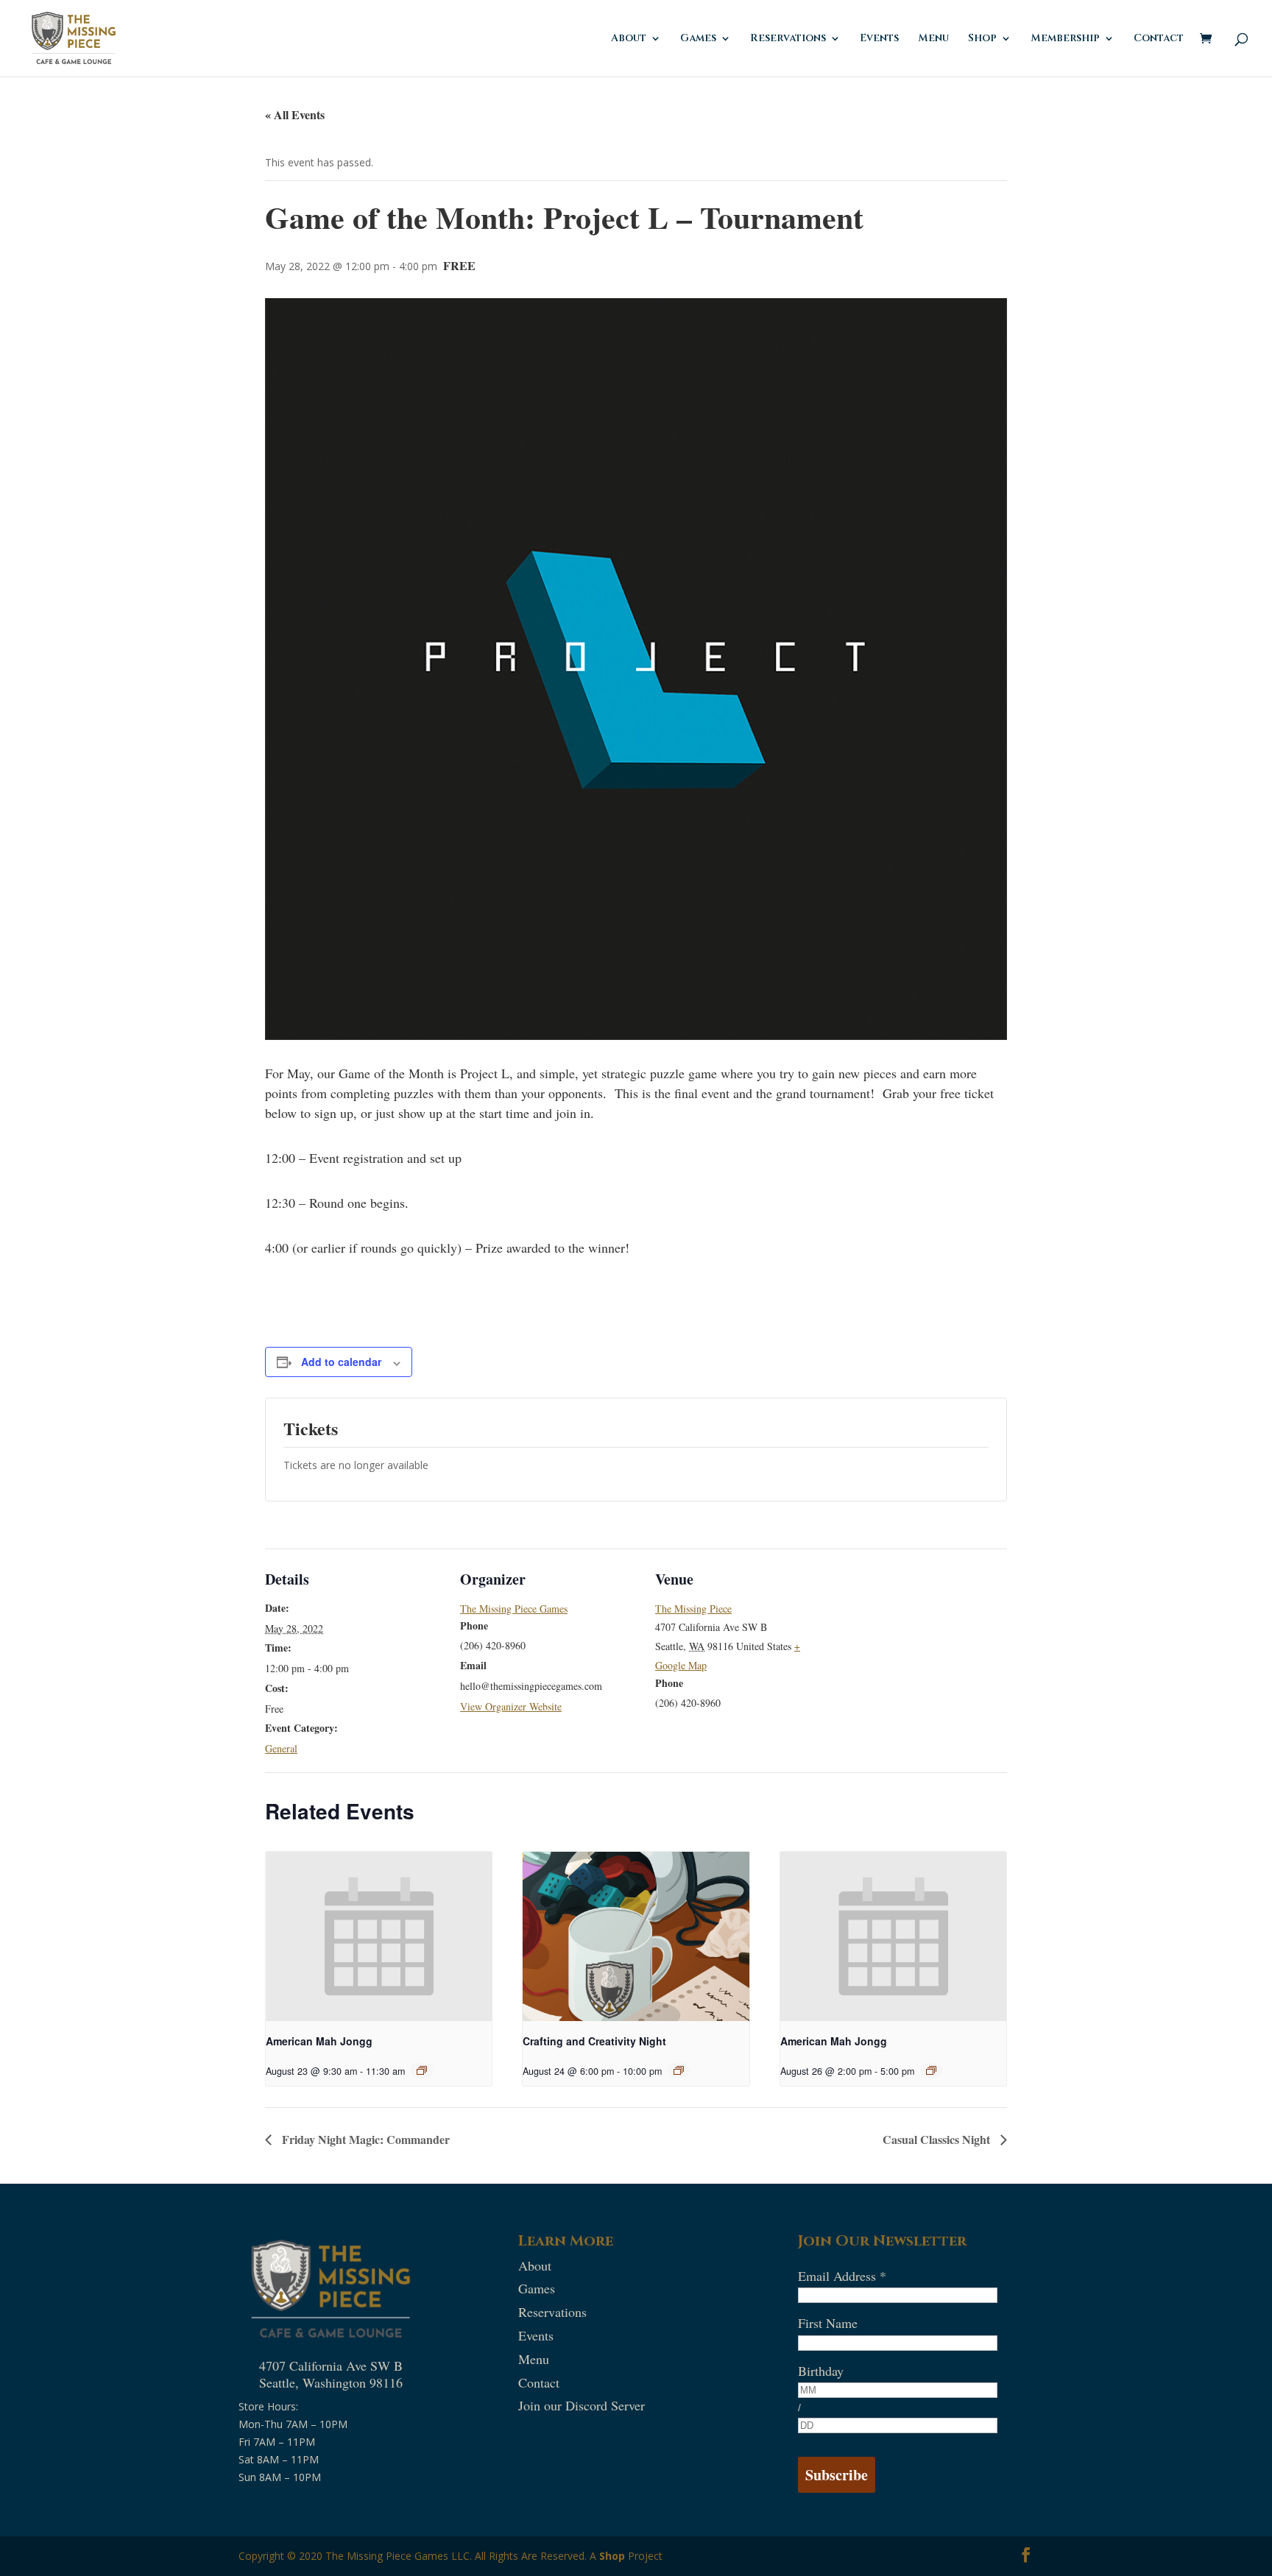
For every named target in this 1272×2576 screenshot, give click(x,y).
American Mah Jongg (319, 2041)
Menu (933, 39)
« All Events (295, 114)
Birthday (821, 2371)
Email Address (842, 2276)
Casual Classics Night (938, 2139)
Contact (1159, 39)
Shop (612, 2556)
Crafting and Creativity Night (594, 2041)
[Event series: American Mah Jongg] (422, 2070)
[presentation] (379, 1936)
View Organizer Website (511, 1706)
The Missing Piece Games (514, 1609)
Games (698, 39)
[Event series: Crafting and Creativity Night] (679, 2070)
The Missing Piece (693, 1609)
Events (879, 39)
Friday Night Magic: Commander (364, 2139)
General (281, 1748)
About (629, 39)
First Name (828, 2323)
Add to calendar (341, 1362)
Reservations (788, 39)
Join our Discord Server (582, 2405)
